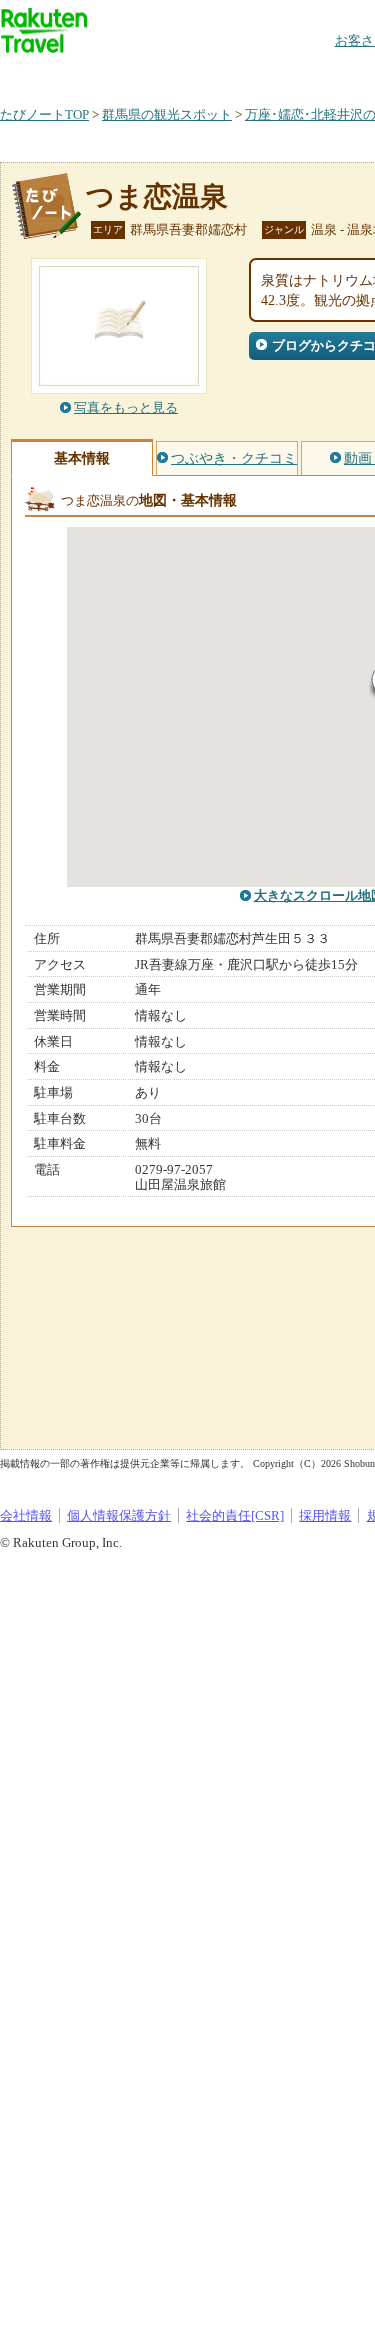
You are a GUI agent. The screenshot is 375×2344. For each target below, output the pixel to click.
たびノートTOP (44, 114)
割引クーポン (316, 74)
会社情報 (26, 1515)
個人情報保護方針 (119, 1515)
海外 (152, 74)
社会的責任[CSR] (235, 1515)
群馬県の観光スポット (167, 114)
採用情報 (325, 1515)
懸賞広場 (234, 74)
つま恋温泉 (157, 196)
